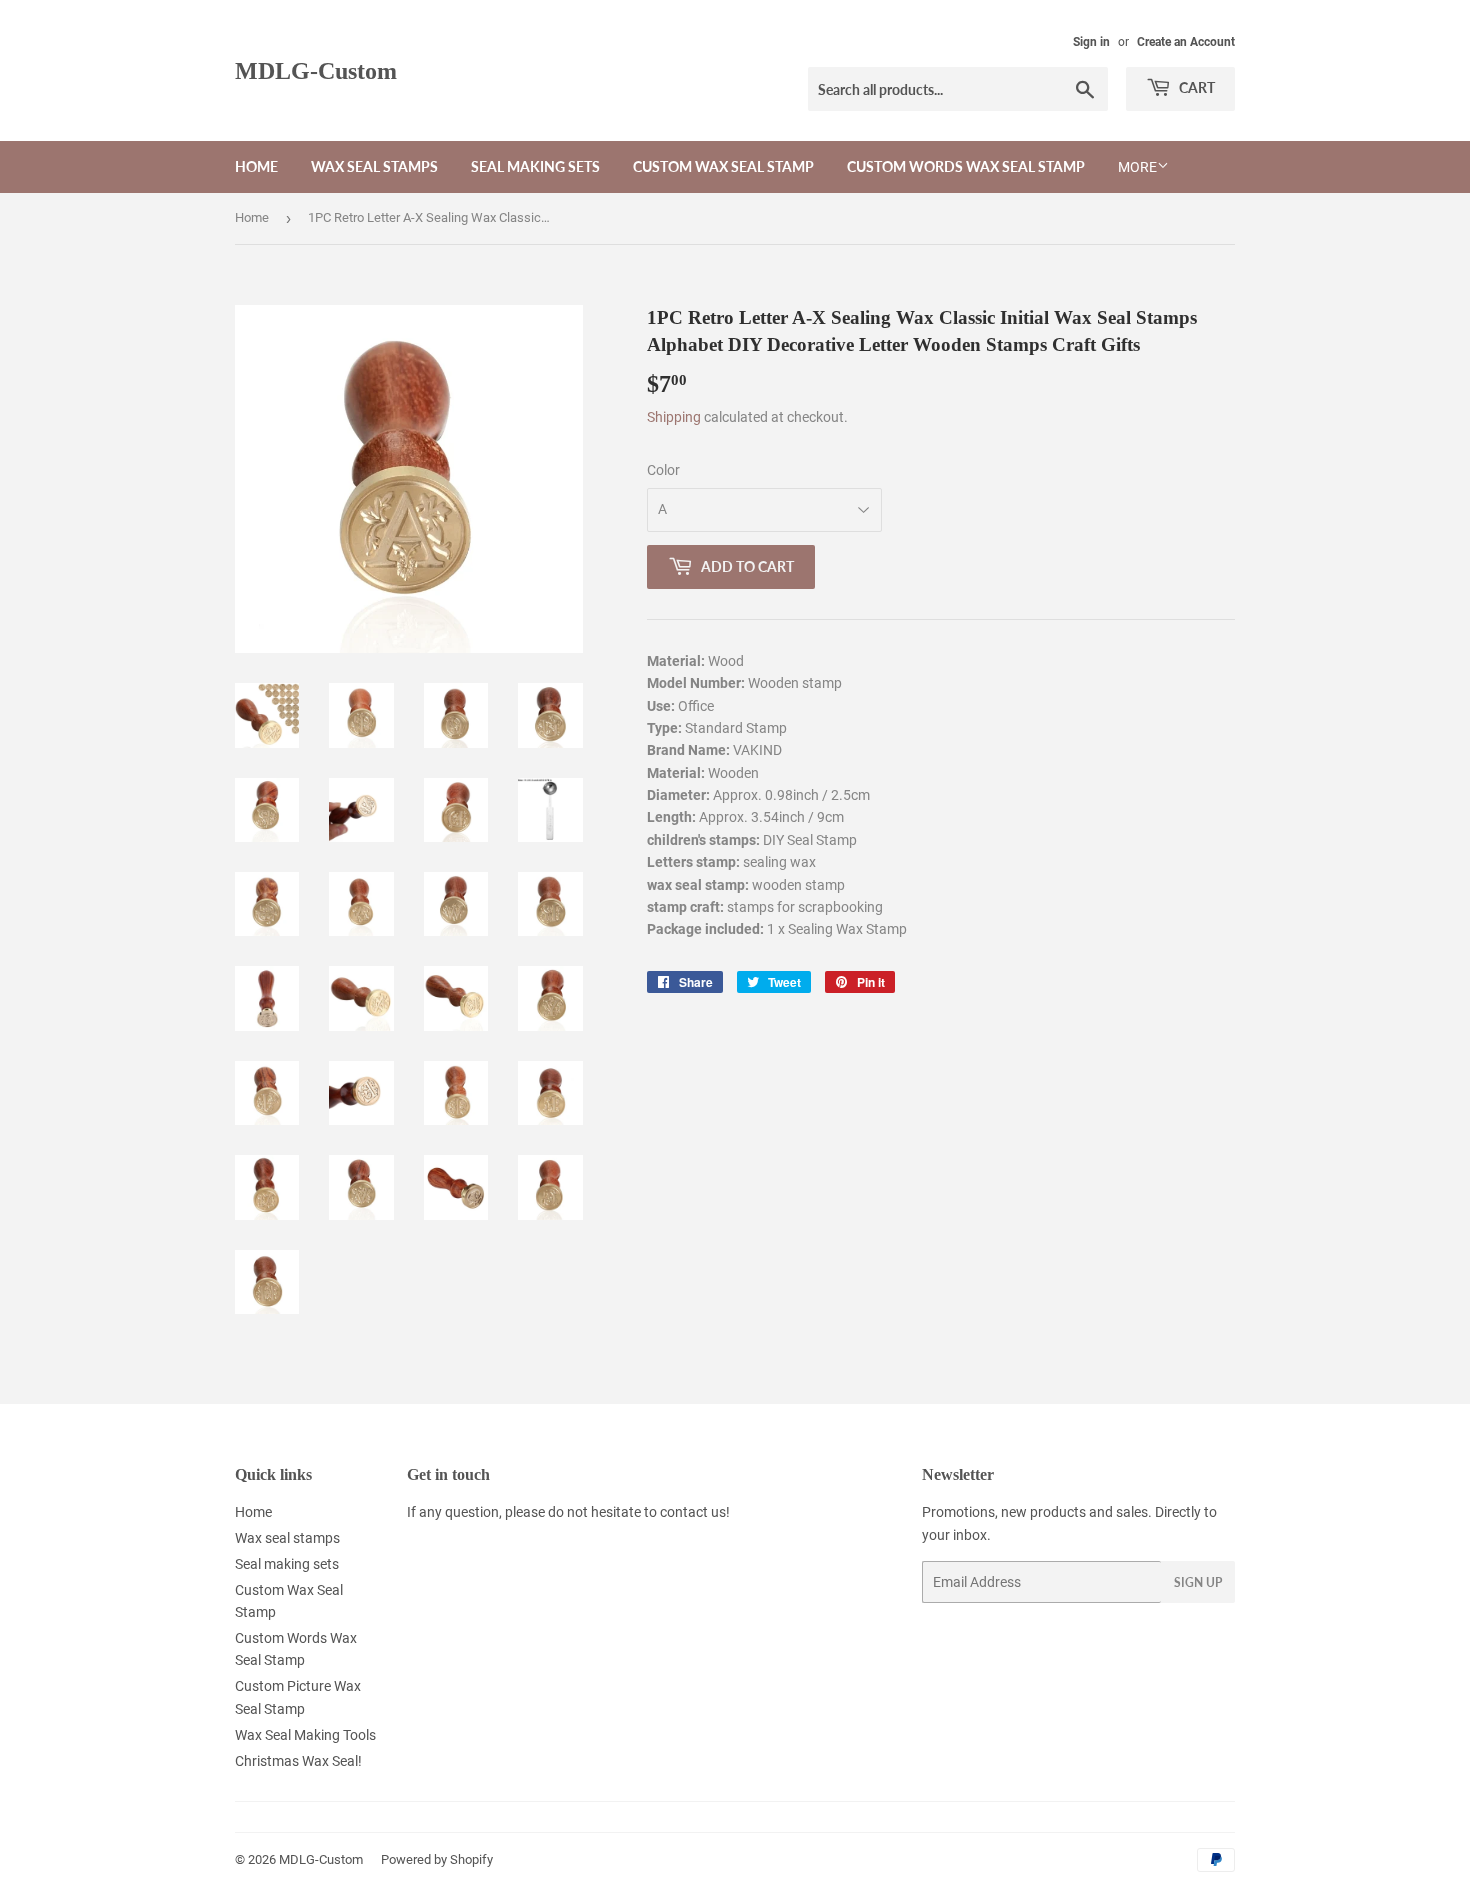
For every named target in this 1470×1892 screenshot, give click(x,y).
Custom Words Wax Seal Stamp (966, 166)
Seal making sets (535, 166)
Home (256, 166)
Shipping (674, 417)
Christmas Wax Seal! (298, 1761)
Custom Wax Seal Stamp (723, 166)
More (1137, 167)
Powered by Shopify (437, 1859)
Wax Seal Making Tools (305, 1735)
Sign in (1091, 42)
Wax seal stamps (374, 166)
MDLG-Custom (316, 70)
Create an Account (1186, 42)
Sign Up (1198, 1582)
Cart (1195, 87)
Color (663, 470)
